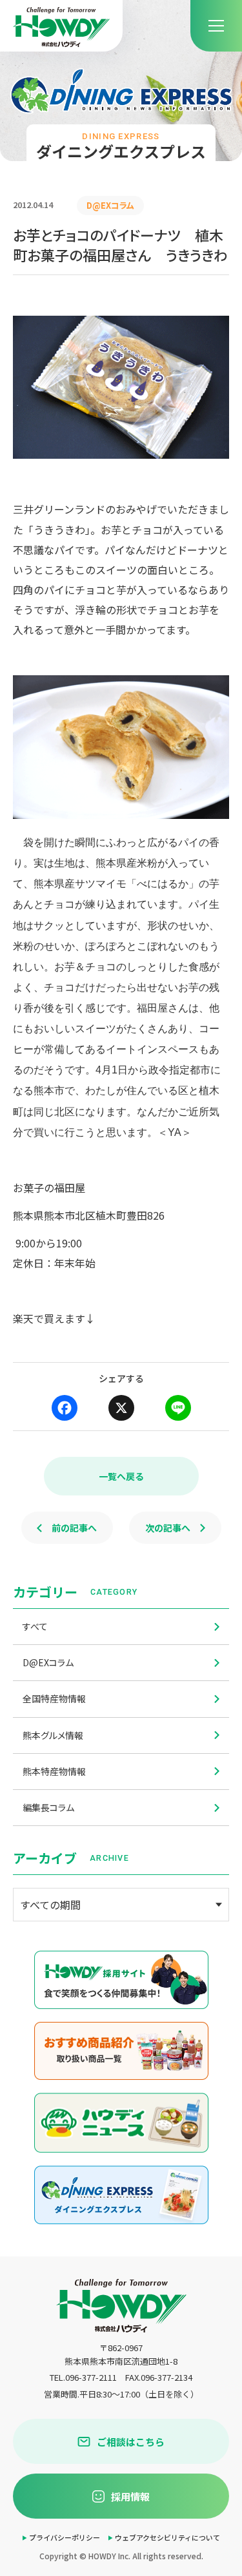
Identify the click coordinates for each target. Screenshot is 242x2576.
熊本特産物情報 (54, 1771)
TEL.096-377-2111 (83, 2377)
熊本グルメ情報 (53, 1735)
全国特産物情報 (54, 1698)
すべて (35, 1626)
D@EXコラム (48, 1662)
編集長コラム (48, 1807)
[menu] (216, 26)
